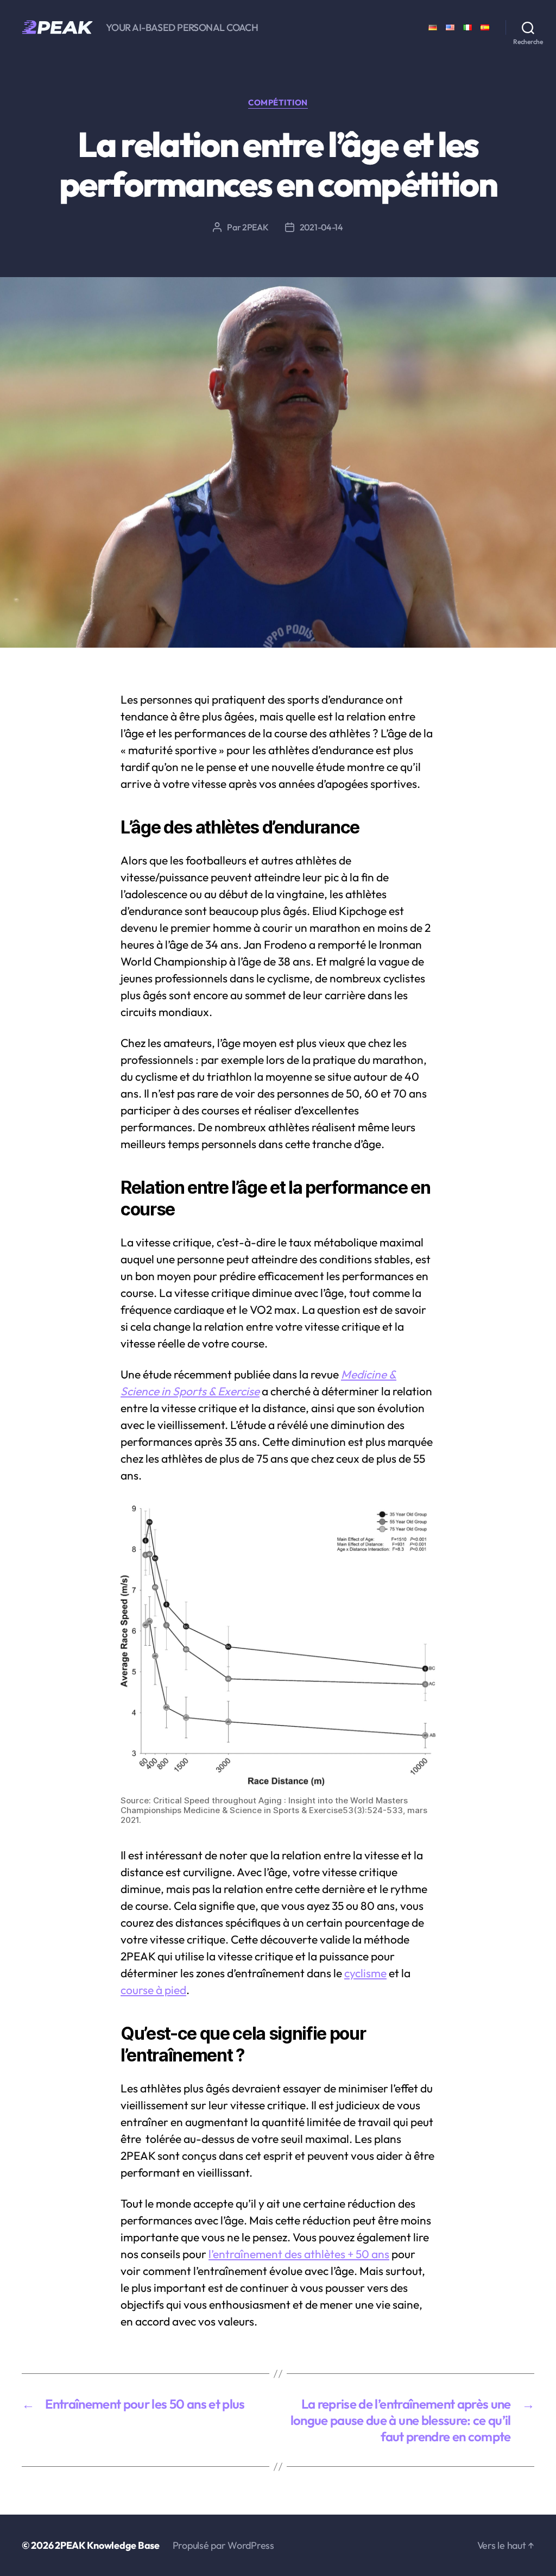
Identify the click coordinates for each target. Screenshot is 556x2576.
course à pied (153, 1990)
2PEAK (255, 227)
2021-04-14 (321, 227)
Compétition (278, 103)
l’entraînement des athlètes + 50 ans (299, 2254)
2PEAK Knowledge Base (107, 2545)
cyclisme (365, 1973)
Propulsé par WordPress (223, 2545)
